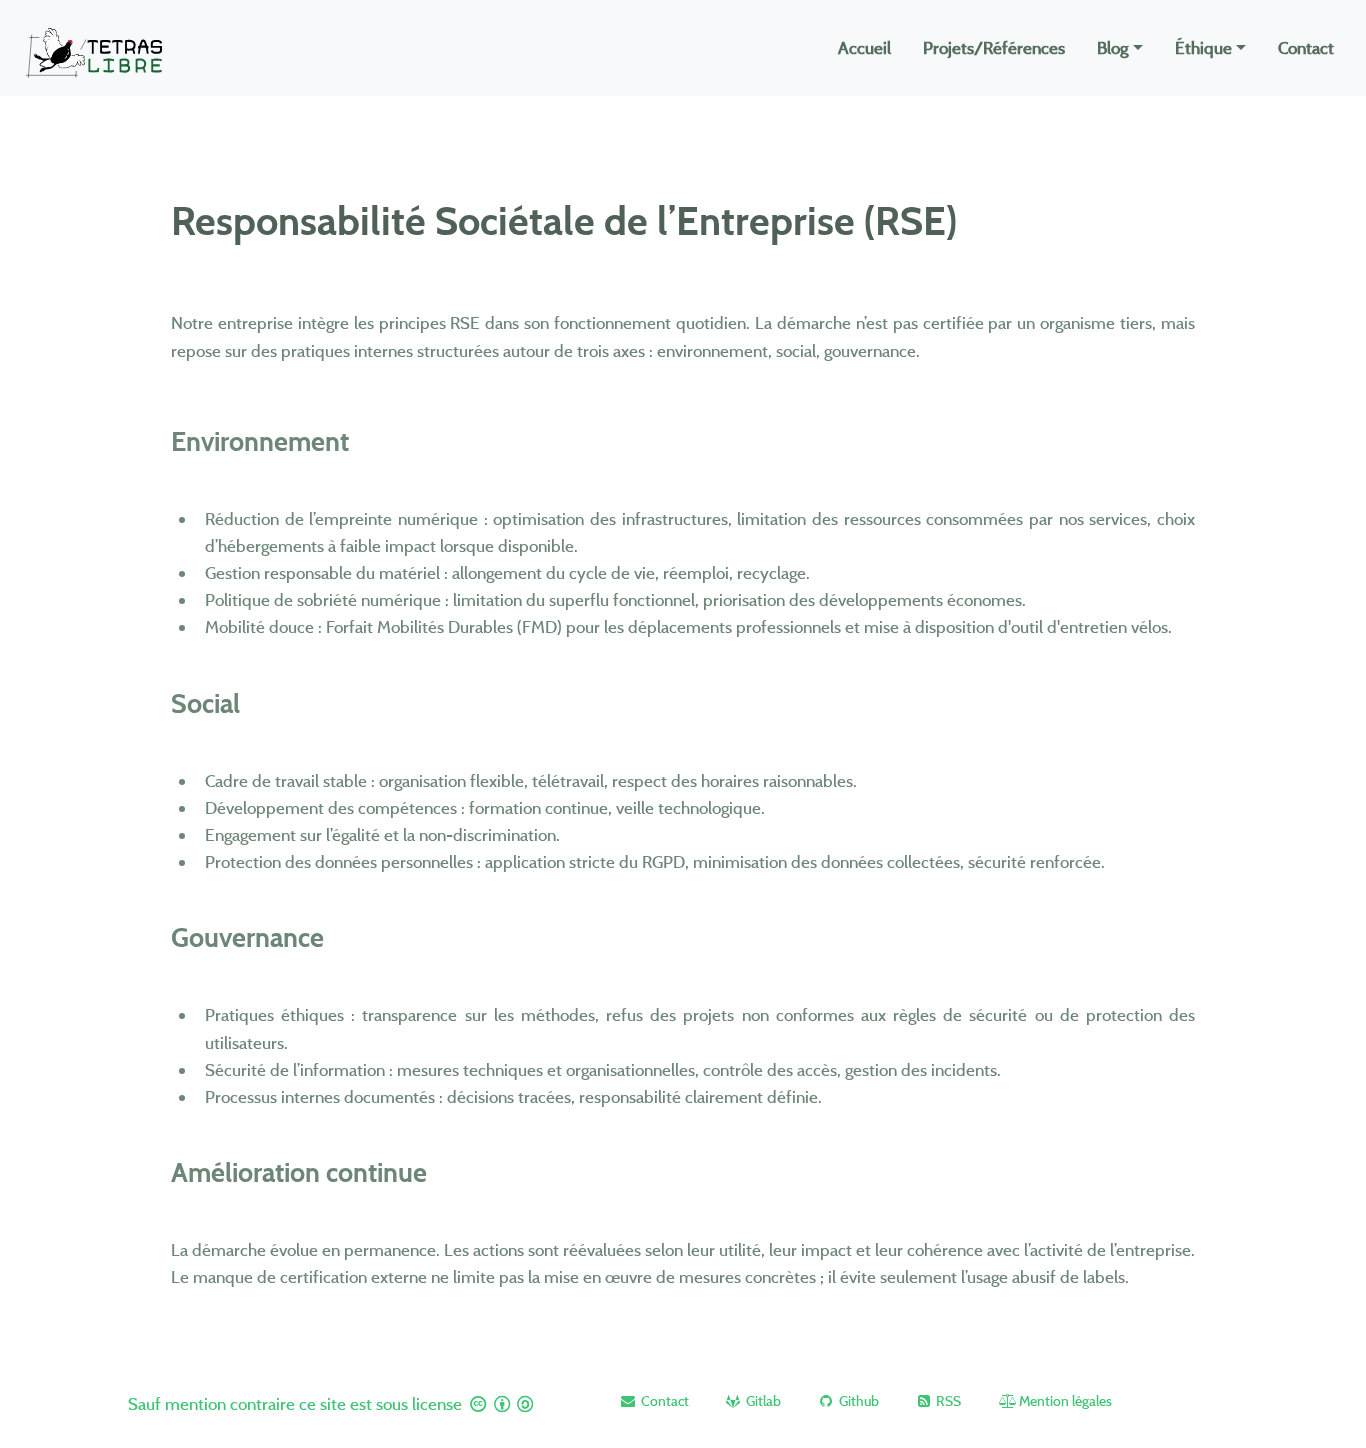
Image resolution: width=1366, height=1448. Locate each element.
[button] (653, 1400)
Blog (1112, 47)
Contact (1306, 47)
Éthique (1203, 47)
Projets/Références (994, 47)
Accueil (864, 47)
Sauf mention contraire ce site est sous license (297, 1403)
